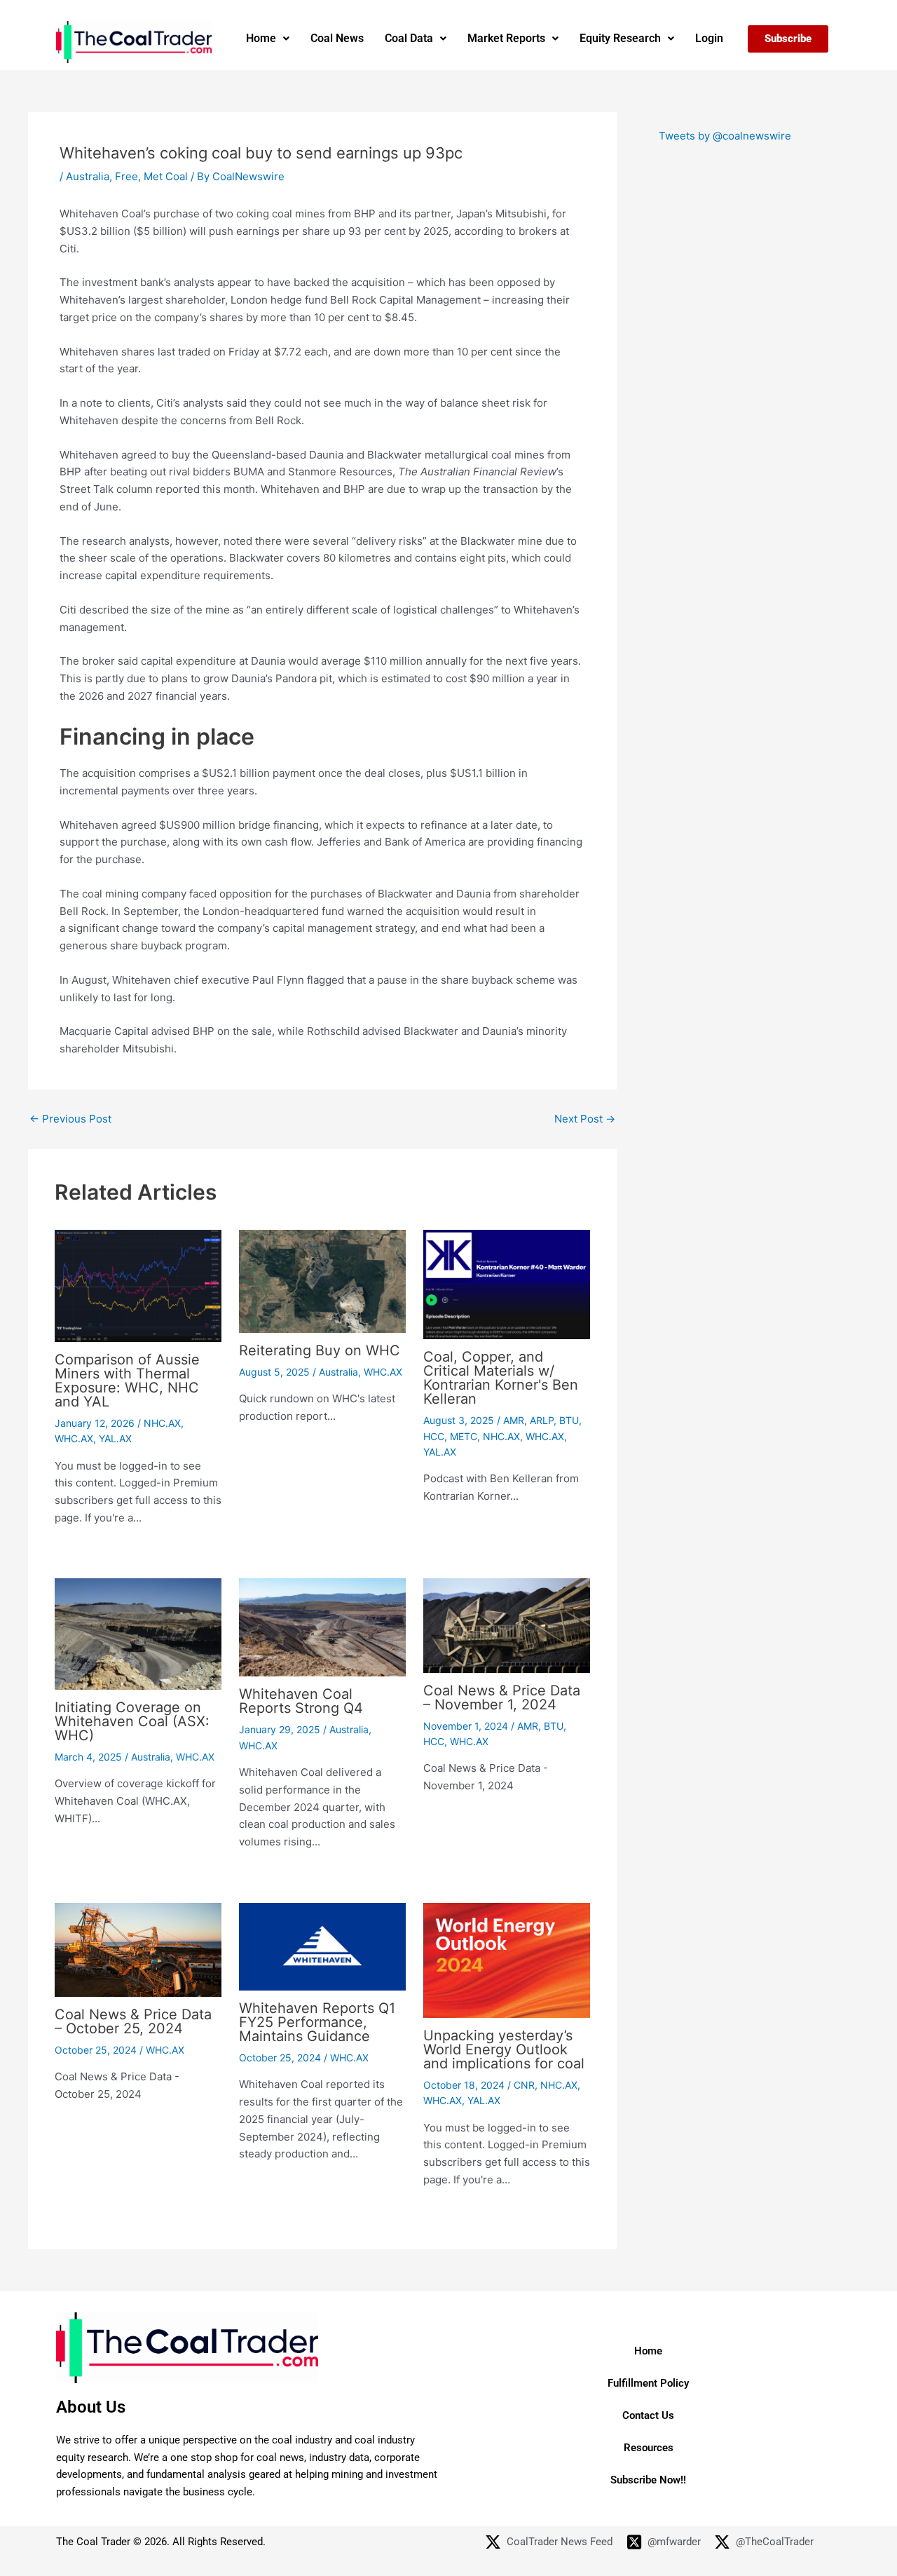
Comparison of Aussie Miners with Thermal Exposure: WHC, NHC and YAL (127, 1381)
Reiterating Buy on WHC (320, 1350)
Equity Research (620, 38)
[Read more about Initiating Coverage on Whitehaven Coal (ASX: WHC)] (138, 1633)
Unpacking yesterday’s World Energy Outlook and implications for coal (504, 2049)
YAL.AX (115, 1438)
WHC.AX (74, 1438)
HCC (434, 1436)
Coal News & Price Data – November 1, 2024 (502, 1697)
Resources (649, 2448)
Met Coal (166, 176)
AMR (514, 1420)
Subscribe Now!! (648, 2480)
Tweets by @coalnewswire (725, 136)
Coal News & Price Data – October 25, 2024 (133, 2021)
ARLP (542, 1420)
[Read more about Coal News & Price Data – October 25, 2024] (138, 1949)
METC (464, 1436)
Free (126, 176)
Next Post (585, 1119)
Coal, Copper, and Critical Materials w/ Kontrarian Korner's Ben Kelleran (501, 1378)
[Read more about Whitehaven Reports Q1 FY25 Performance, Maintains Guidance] (322, 1945)
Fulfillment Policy (648, 2383)
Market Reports (506, 38)
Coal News (337, 38)
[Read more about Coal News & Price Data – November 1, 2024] (507, 1625)
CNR (524, 2085)
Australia (88, 176)
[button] (268, 39)
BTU (569, 1420)
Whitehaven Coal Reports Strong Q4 (301, 1701)
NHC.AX (162, 1423)
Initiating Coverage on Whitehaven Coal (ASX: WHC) (132, 1721)
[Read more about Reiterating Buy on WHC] (322, 1281)
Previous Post (70, 1119)
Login (709, 38)
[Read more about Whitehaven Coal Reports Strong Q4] (322, 1626)
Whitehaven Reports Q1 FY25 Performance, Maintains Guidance (317, 2022)
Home (261, 38)
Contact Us (648, 2415)
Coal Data (409, 38)
